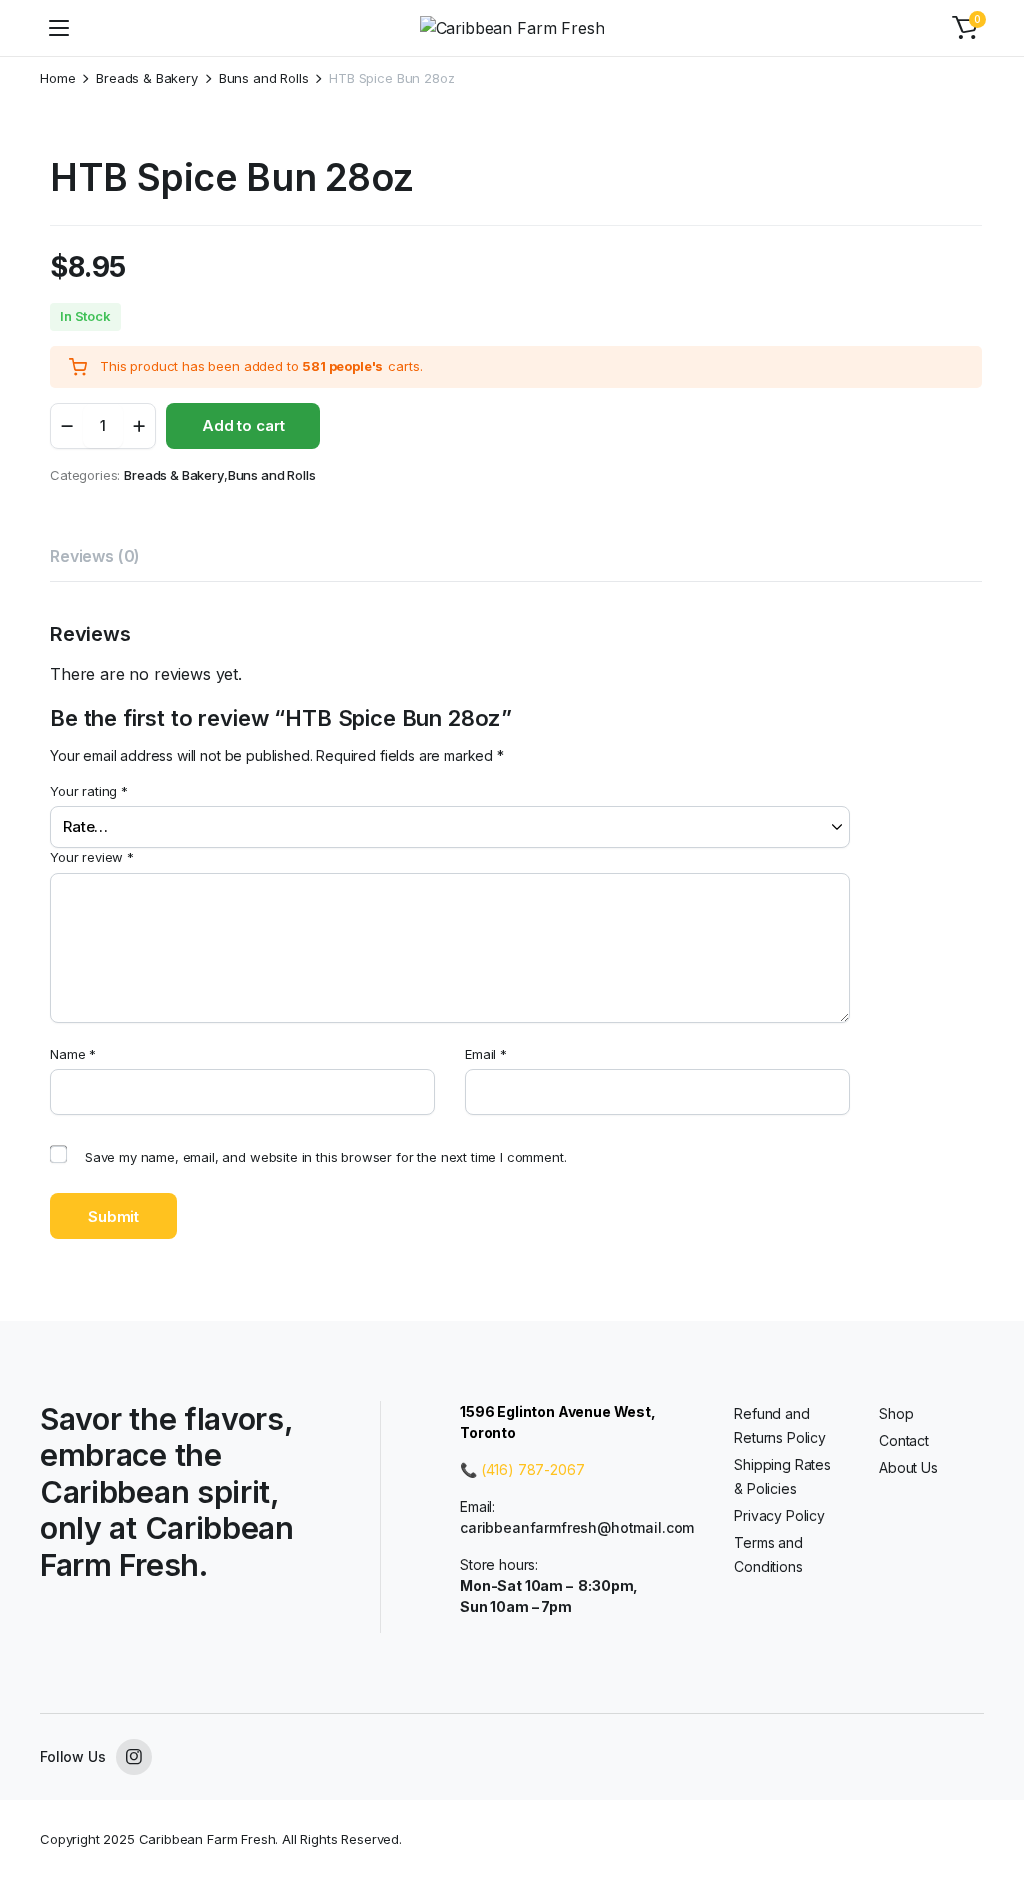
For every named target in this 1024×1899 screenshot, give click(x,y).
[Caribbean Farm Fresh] (512, 28)
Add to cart (243, 425)
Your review (92, 857)
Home (57, 78)
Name (73, 1054)
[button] (965, 28)
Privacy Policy (779, 1515)
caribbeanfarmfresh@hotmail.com (577, 1527)
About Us (908, 1467)
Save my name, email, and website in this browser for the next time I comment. (326, 1157)
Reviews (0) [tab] (95, 556)
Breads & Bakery (147, 78)
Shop (896, 1413)
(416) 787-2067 (533, 1469)
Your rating (89, 791)
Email (486, 1054)
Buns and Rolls (264, 78)
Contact (904, 1440)
